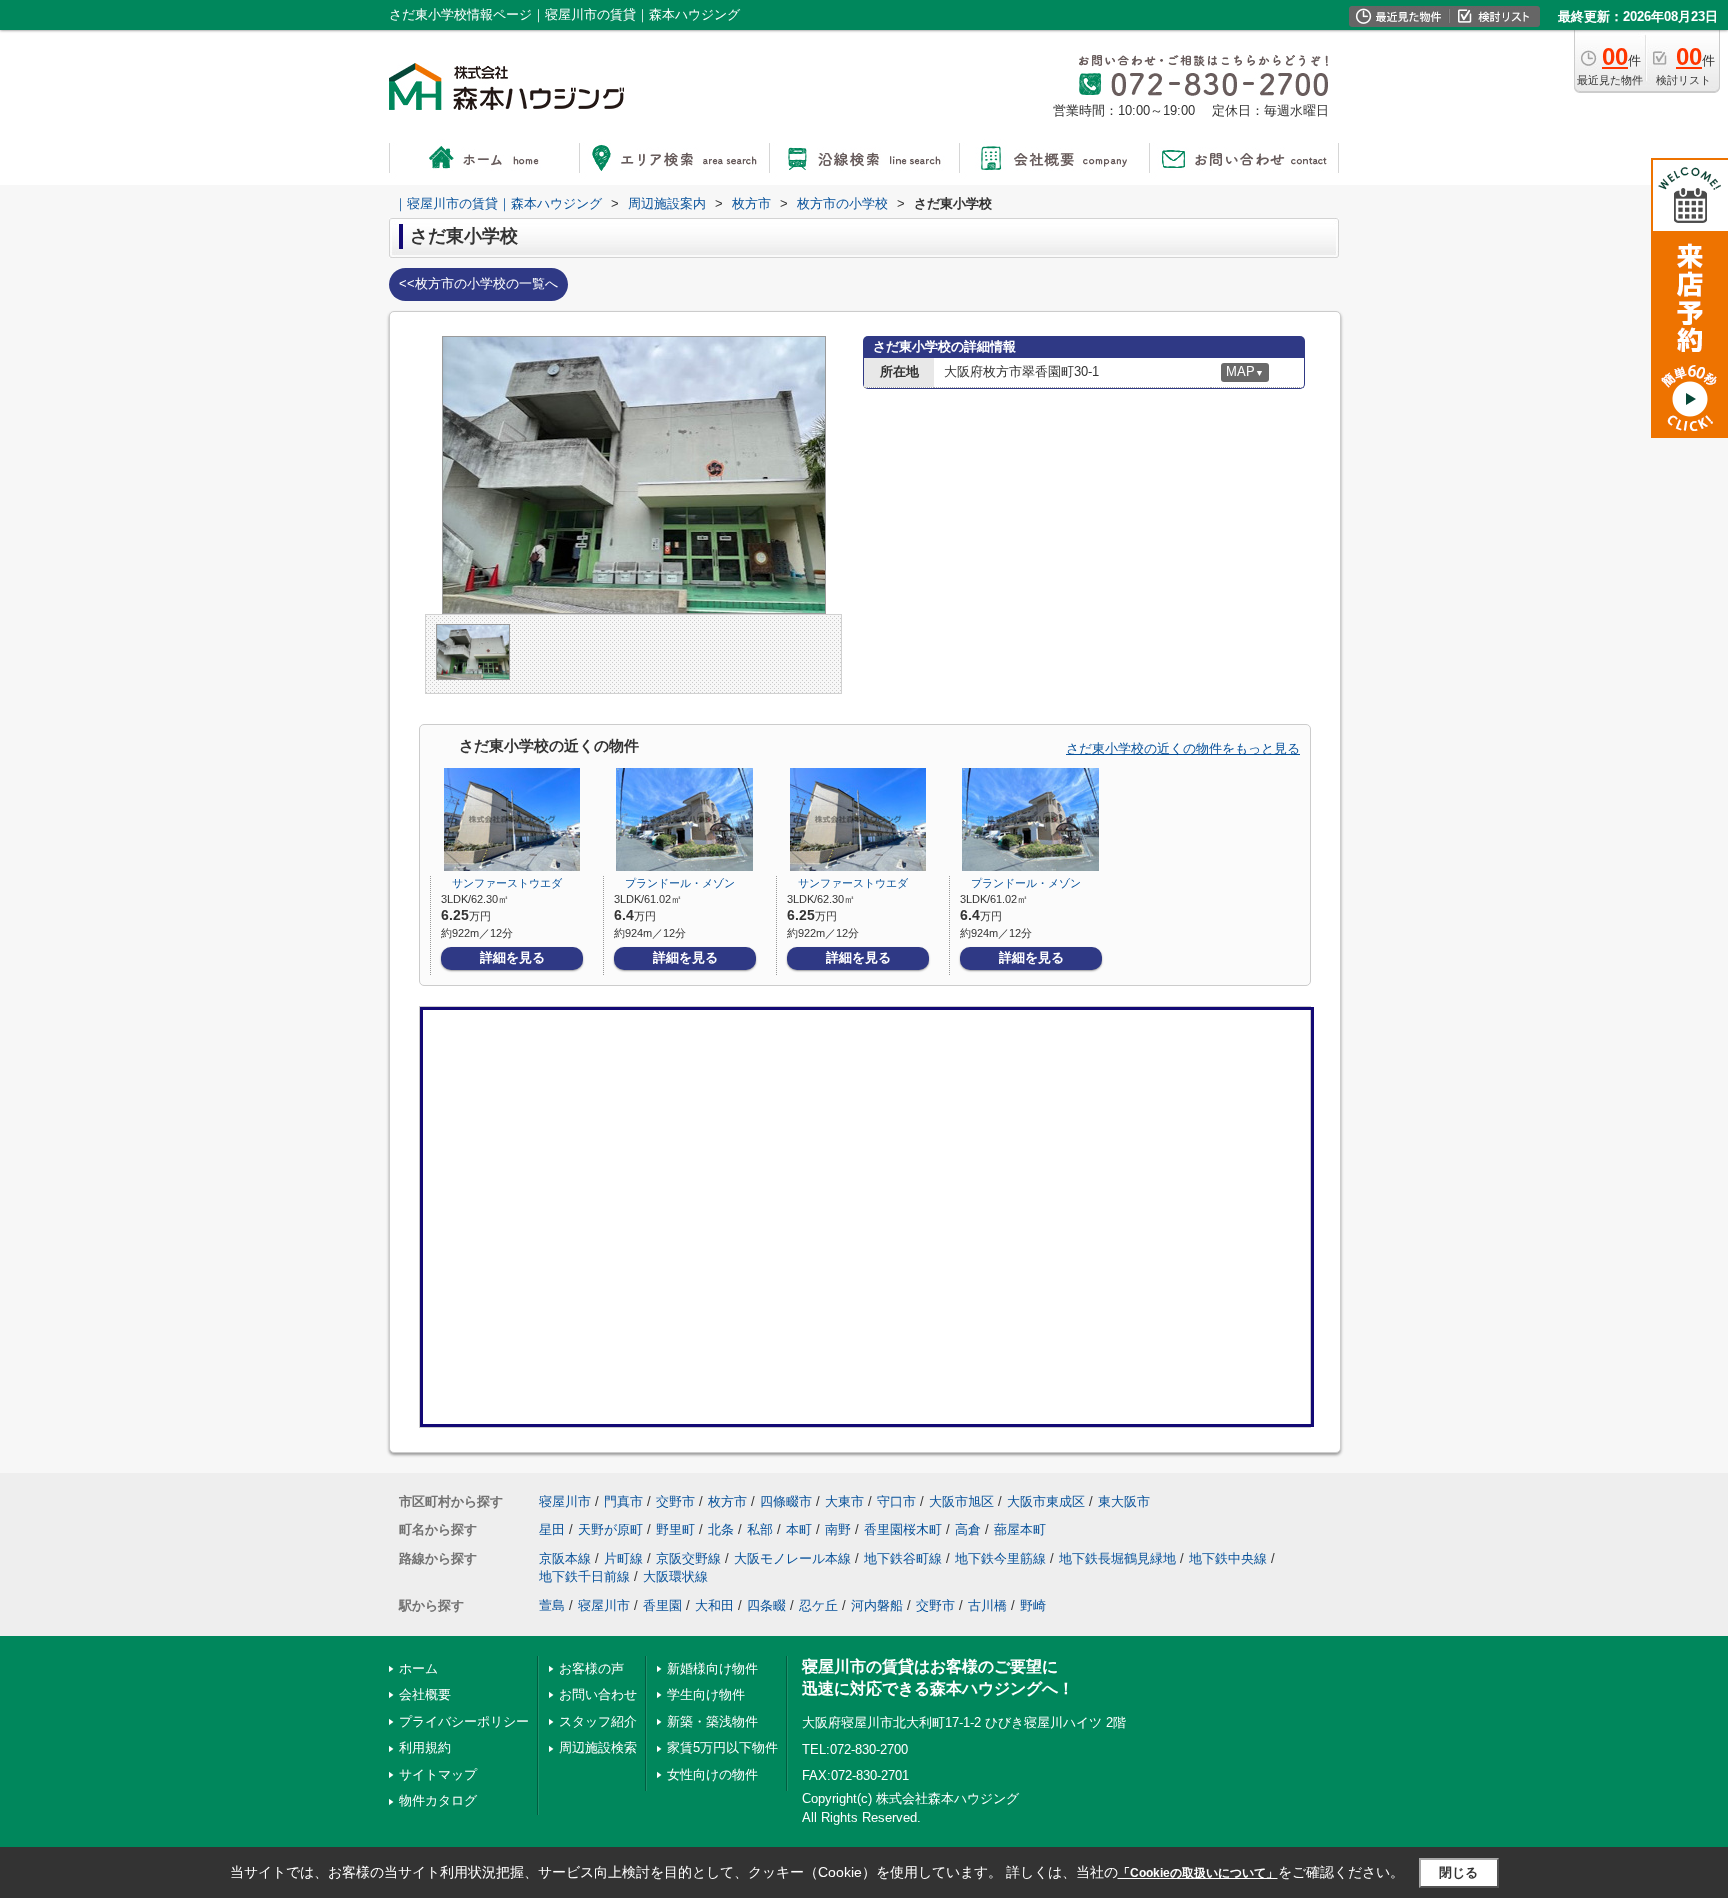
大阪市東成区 (1046, 1501)
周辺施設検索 (598, 1747)
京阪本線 (565, 1558)
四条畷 (766, 1605)
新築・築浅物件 (712, 1721)
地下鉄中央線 (1228, 1558)
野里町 (675, 1529)
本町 (799, 1529)
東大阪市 (1124, 1501)
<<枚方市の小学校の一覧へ (478, 283)
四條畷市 (786, 1501)
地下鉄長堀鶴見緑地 (1117, 1558)
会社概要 (425, 1694)
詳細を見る (512, 957)
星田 (552, 1529)
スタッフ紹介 (598, 1721)
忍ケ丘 (818, 1605)
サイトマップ (438, 1774)
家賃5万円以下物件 (722, 1747)
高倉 (968, 1529)
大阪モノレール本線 (792, 1558)
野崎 (1033, 1605)
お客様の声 (591, 1668)
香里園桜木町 (903, 1529)
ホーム (418, 1668)
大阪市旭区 (961, 1501)
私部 (760, 1529)
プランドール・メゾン (674, 883)
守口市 (896, 1501)
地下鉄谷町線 (903, 1558)
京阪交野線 (688, 1558)
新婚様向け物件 (712, 1668)
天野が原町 (610, 1529)
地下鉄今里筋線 (1000, 1558)
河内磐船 (877, 1605)
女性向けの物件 (712, 1774)
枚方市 (727, 1501)
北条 (721, 1529)
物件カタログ (438, 1800)
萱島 (552, 1605)
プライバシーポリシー (464, 1721)
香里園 (662, 1605)
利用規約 (425, 1747)
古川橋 (987, 1605)
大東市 (844, 1501)
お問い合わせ (598, 1694)
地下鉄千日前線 (584, 1576)
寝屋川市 (565, 1501)
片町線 (623, 1558)
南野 (838, 1529)
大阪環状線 (675, 1576)
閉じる (1458, 1872)
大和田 (714, 1605)
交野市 (675, 1501)
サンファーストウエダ (501, 883)
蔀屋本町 (1020, 1529)
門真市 (623, 1501)
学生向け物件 (706, 1694)
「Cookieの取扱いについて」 (1198, 1873)
